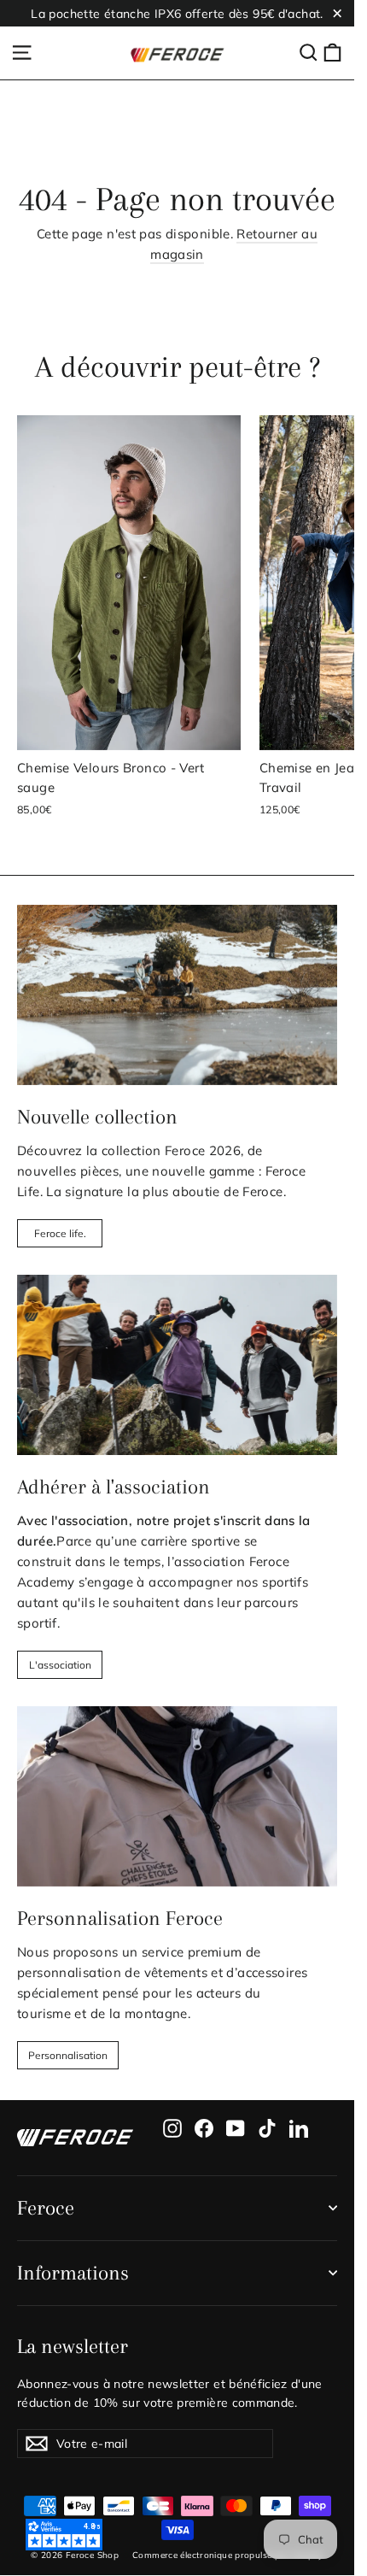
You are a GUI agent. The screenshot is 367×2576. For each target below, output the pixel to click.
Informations (73, 2273)
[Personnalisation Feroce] (177, 1796)
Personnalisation (68, 2055)
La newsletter (73, 2346)
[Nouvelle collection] (177, 995)
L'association (60, 1665)
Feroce (46, 2208)
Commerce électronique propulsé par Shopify (228, 2555)
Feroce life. (60, 1233)
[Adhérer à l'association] (177, 1365)
